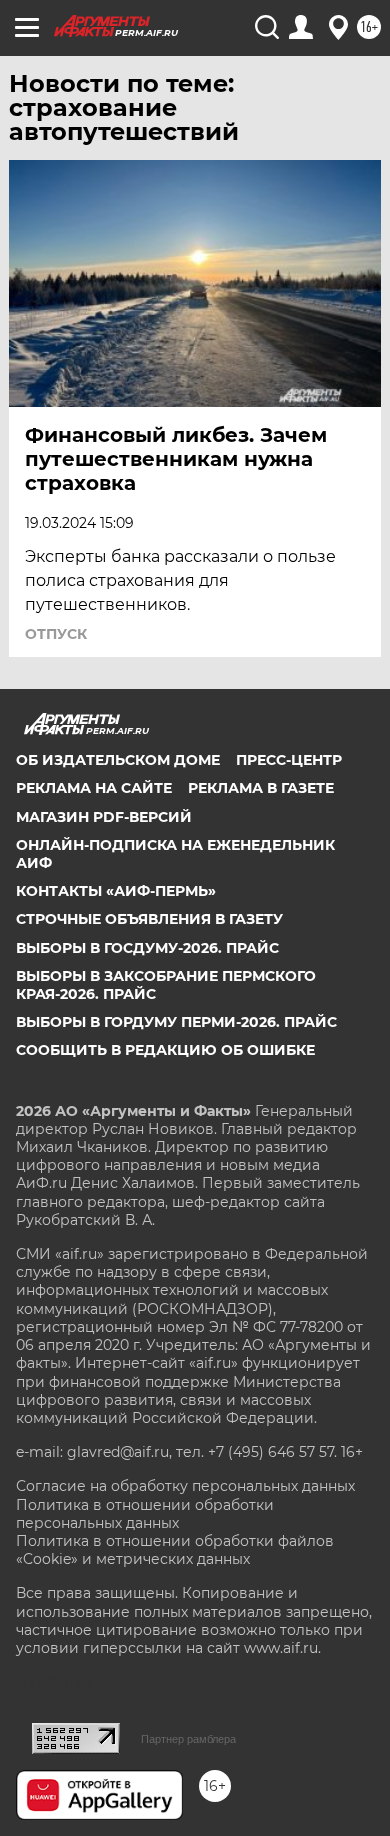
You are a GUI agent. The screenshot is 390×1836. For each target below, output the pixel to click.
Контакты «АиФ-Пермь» (116, 891)
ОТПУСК (56, 634)
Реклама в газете (261, 788)
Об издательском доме (118, 760)
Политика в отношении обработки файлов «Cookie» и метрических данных (175, 1550)
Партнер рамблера (188, 1739)
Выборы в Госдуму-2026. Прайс (147, 948)
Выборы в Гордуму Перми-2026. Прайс (176, 1022)
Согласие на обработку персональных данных (185, 1486)
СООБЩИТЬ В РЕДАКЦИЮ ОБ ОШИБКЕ (165, 1050)
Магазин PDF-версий (104, 817)
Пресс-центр (289, 760)
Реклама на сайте (94, 788)
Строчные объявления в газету (149, 919)
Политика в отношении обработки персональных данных (145, 1514)
